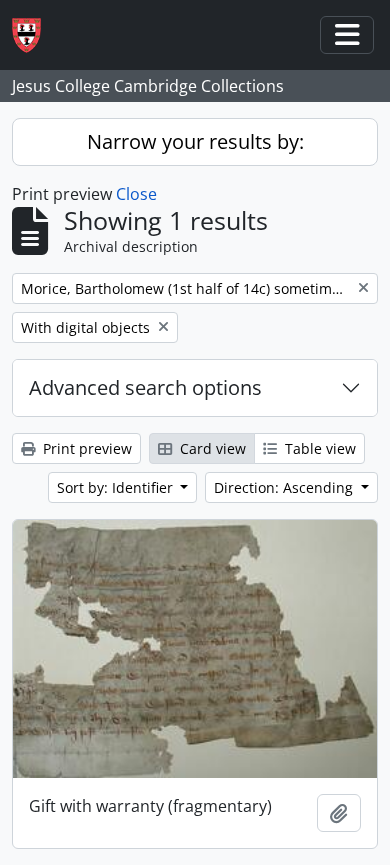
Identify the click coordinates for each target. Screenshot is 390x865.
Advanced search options (145, 387)
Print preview (85, 448)
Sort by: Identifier (117, 487)
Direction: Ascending (285, 487)
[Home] (34, 35)
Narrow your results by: (195, 141)
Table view (318, 448)
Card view (211, 448)
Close (136, 194)
